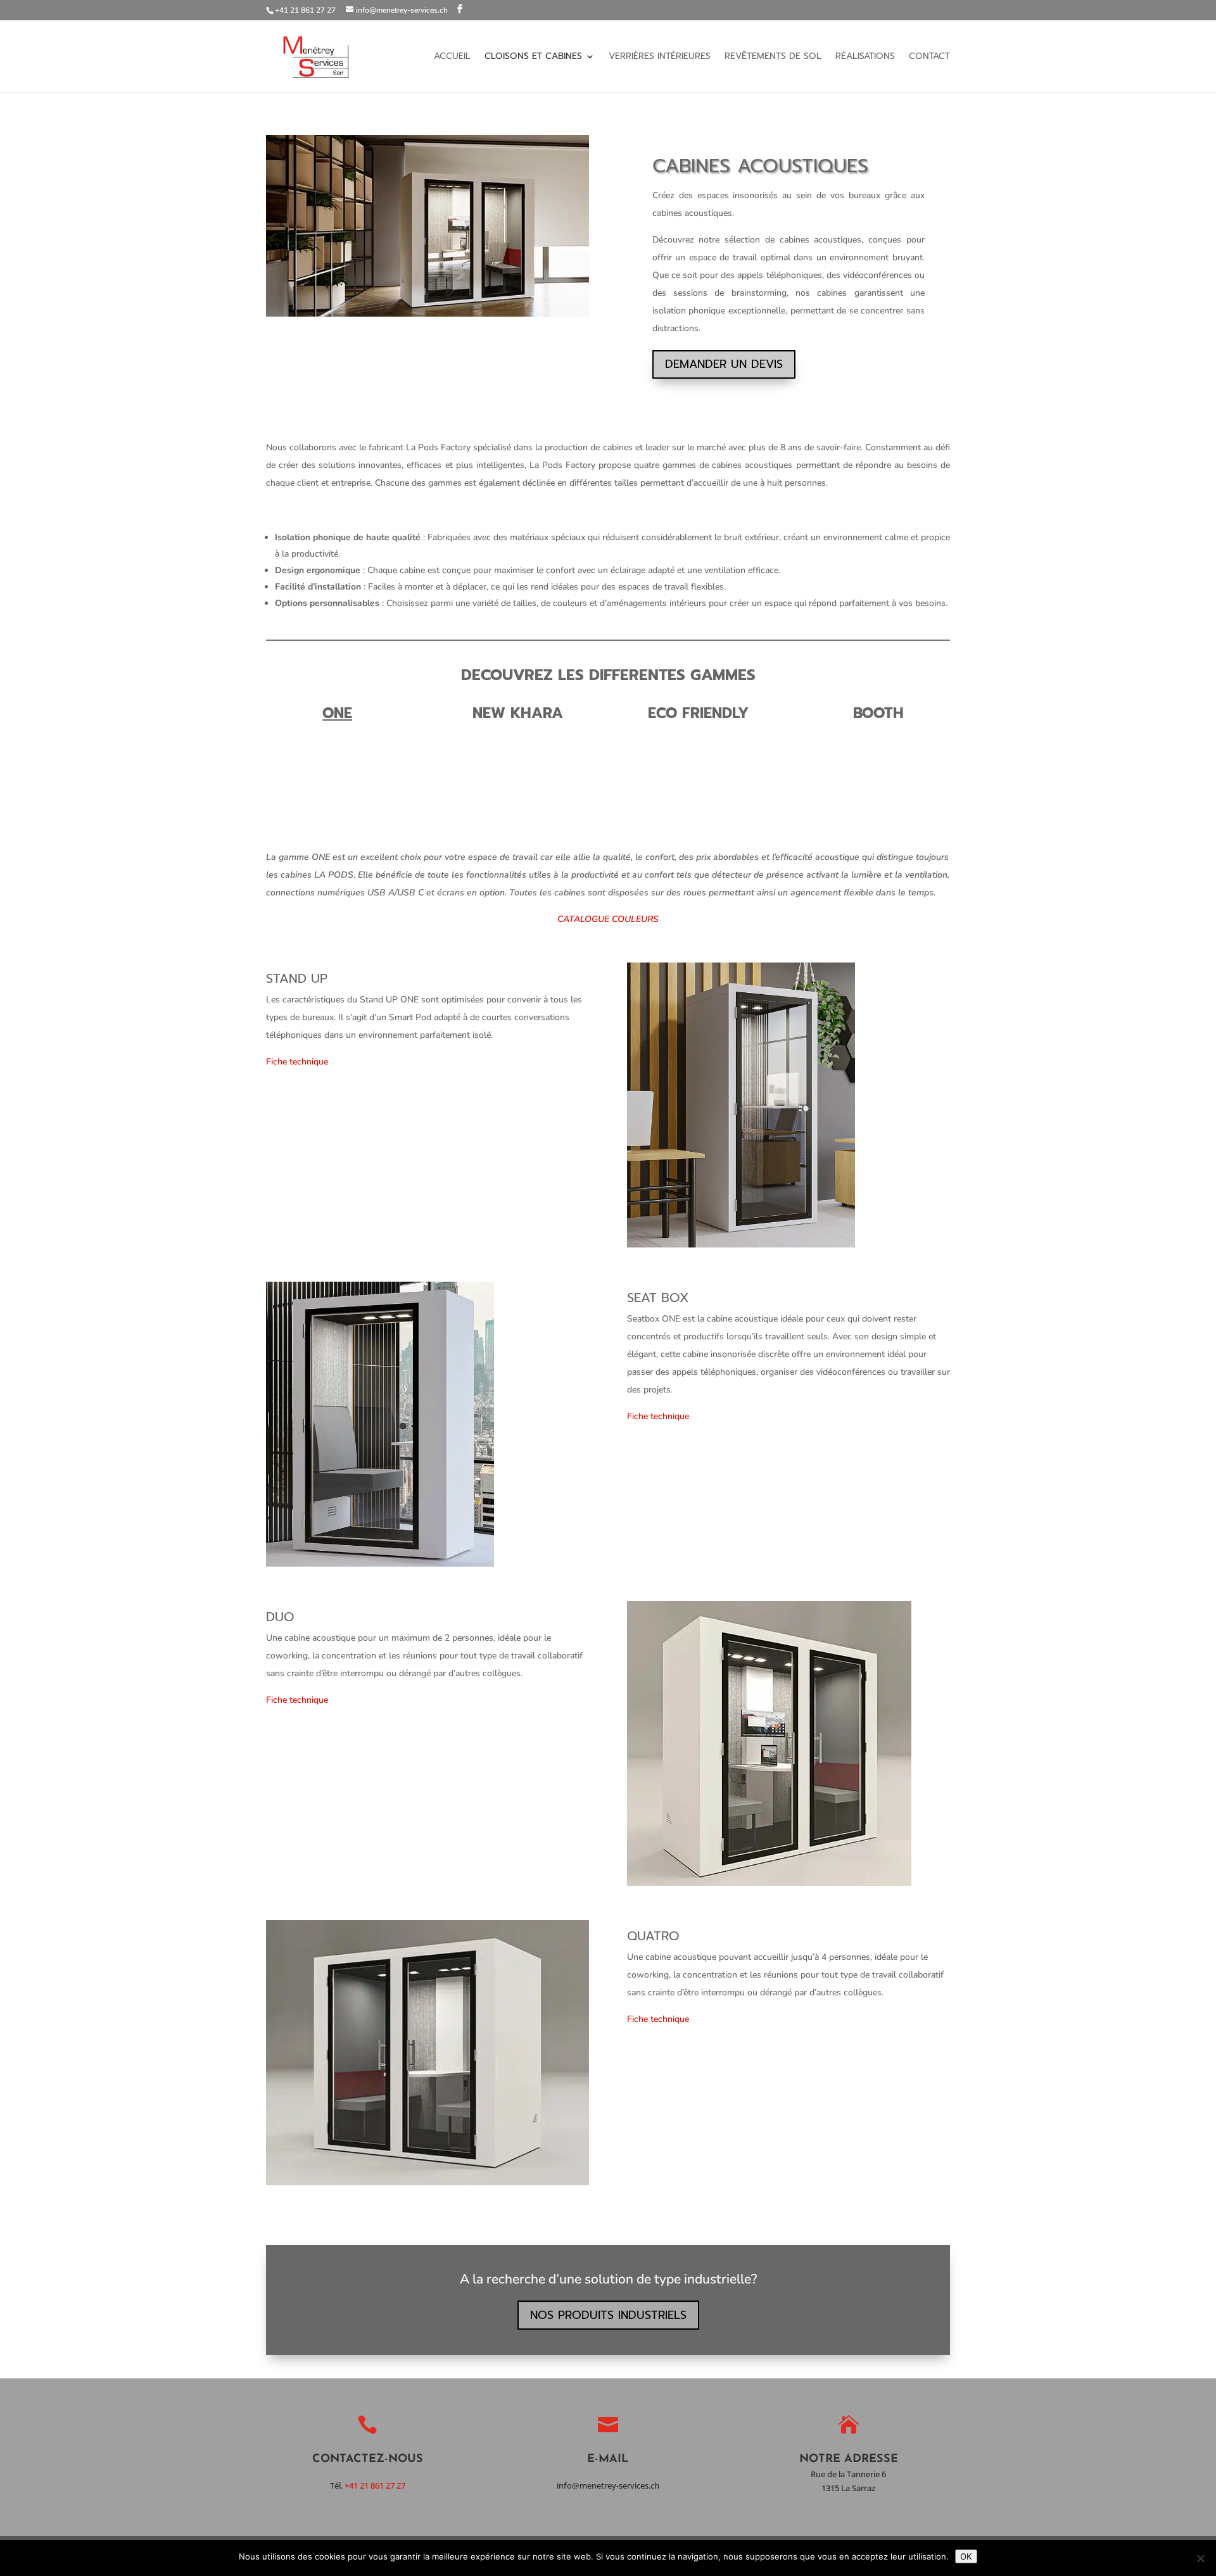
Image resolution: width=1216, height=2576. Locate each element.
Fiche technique (297, 1062)
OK (966, 2556)
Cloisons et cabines (533, 57)
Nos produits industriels (608, 2315)
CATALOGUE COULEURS (608, 919)
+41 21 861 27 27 (375, 2485)
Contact (929, 57)
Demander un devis (724, 364)
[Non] (1200, 2558)
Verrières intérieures (660, 57)
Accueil (452, 57)
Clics (294, 760)
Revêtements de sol (773, 57)
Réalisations (865, 57)
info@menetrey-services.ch (608, 2485)
